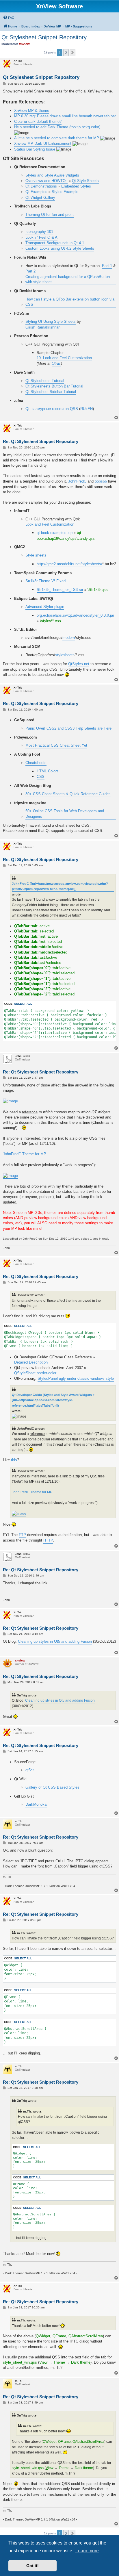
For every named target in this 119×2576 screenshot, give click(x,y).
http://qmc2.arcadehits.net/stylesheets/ (69, 564)
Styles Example (65, 192)
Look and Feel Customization (50, 524)
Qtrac (56, 363)
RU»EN (87, 409)
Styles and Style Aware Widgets (52, 175)
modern (69, 638)
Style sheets (36, 555)
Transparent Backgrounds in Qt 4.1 (55, 243)
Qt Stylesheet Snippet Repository (44, 37)
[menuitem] (9, 18)
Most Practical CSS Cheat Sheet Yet (56, 745)
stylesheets (65, 655)
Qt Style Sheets (85, 181)
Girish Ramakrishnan (43, 327)
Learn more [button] (87, 2551)
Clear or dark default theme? (38, 122)
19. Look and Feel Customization (64, 358)
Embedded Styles (76, 186)
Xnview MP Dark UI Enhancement (43, 143)
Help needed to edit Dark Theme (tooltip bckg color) (57, 127)
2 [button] (66, 53)
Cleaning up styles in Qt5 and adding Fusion (55, 1641)
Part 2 (30, 271)
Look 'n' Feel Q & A (41, 237)
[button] (72, 53)
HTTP (48, 1540)
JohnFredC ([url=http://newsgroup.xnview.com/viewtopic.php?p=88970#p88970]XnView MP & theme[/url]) (60, 886)
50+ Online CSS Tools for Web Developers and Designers (65, 814)
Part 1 (107, 266)
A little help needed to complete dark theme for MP (57, 138)
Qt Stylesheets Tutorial (45, 381)
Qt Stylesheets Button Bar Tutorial (54, 386)
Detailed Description (31, 1362)
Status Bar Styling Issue (35, 149)
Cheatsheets (36, 763)
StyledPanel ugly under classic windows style (76, 1378)
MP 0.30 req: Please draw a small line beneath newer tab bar (65, 116)
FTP (22, 1535)
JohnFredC (77, 481)
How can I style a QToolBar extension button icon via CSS (70, 302)
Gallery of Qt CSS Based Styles (52, 1787)
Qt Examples (36, 192)
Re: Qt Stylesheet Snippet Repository (41, 441)
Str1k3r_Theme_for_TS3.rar (60, 590)
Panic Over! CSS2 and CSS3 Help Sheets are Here (68, 728)
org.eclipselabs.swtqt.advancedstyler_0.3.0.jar (75, 615)
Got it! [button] (32, 2566)
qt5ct (30, 1770)
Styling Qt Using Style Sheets (51, 321)
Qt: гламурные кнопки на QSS (52, 409)
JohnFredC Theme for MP (25, 1154)
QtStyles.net (79, 664)
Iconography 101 (39, 232)
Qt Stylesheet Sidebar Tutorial (51, 392)
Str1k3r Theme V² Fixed (45, 581)
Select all (23, 1004)
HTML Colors (48, 771)
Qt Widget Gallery (40, 197)
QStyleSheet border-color (35, 1373)
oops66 (101, 481)
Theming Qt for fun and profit (50, 215)
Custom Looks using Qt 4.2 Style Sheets (60, 248)
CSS (41, 777)
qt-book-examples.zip (55, 533)
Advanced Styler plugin (45, 607)
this (14, 1460)
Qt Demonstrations (41, 186)
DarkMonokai (36, 1804)
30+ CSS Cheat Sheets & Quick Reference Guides (68, 794)
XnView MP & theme (32, 111)
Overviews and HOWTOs (47, 181)
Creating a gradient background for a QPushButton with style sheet (68, 279)
